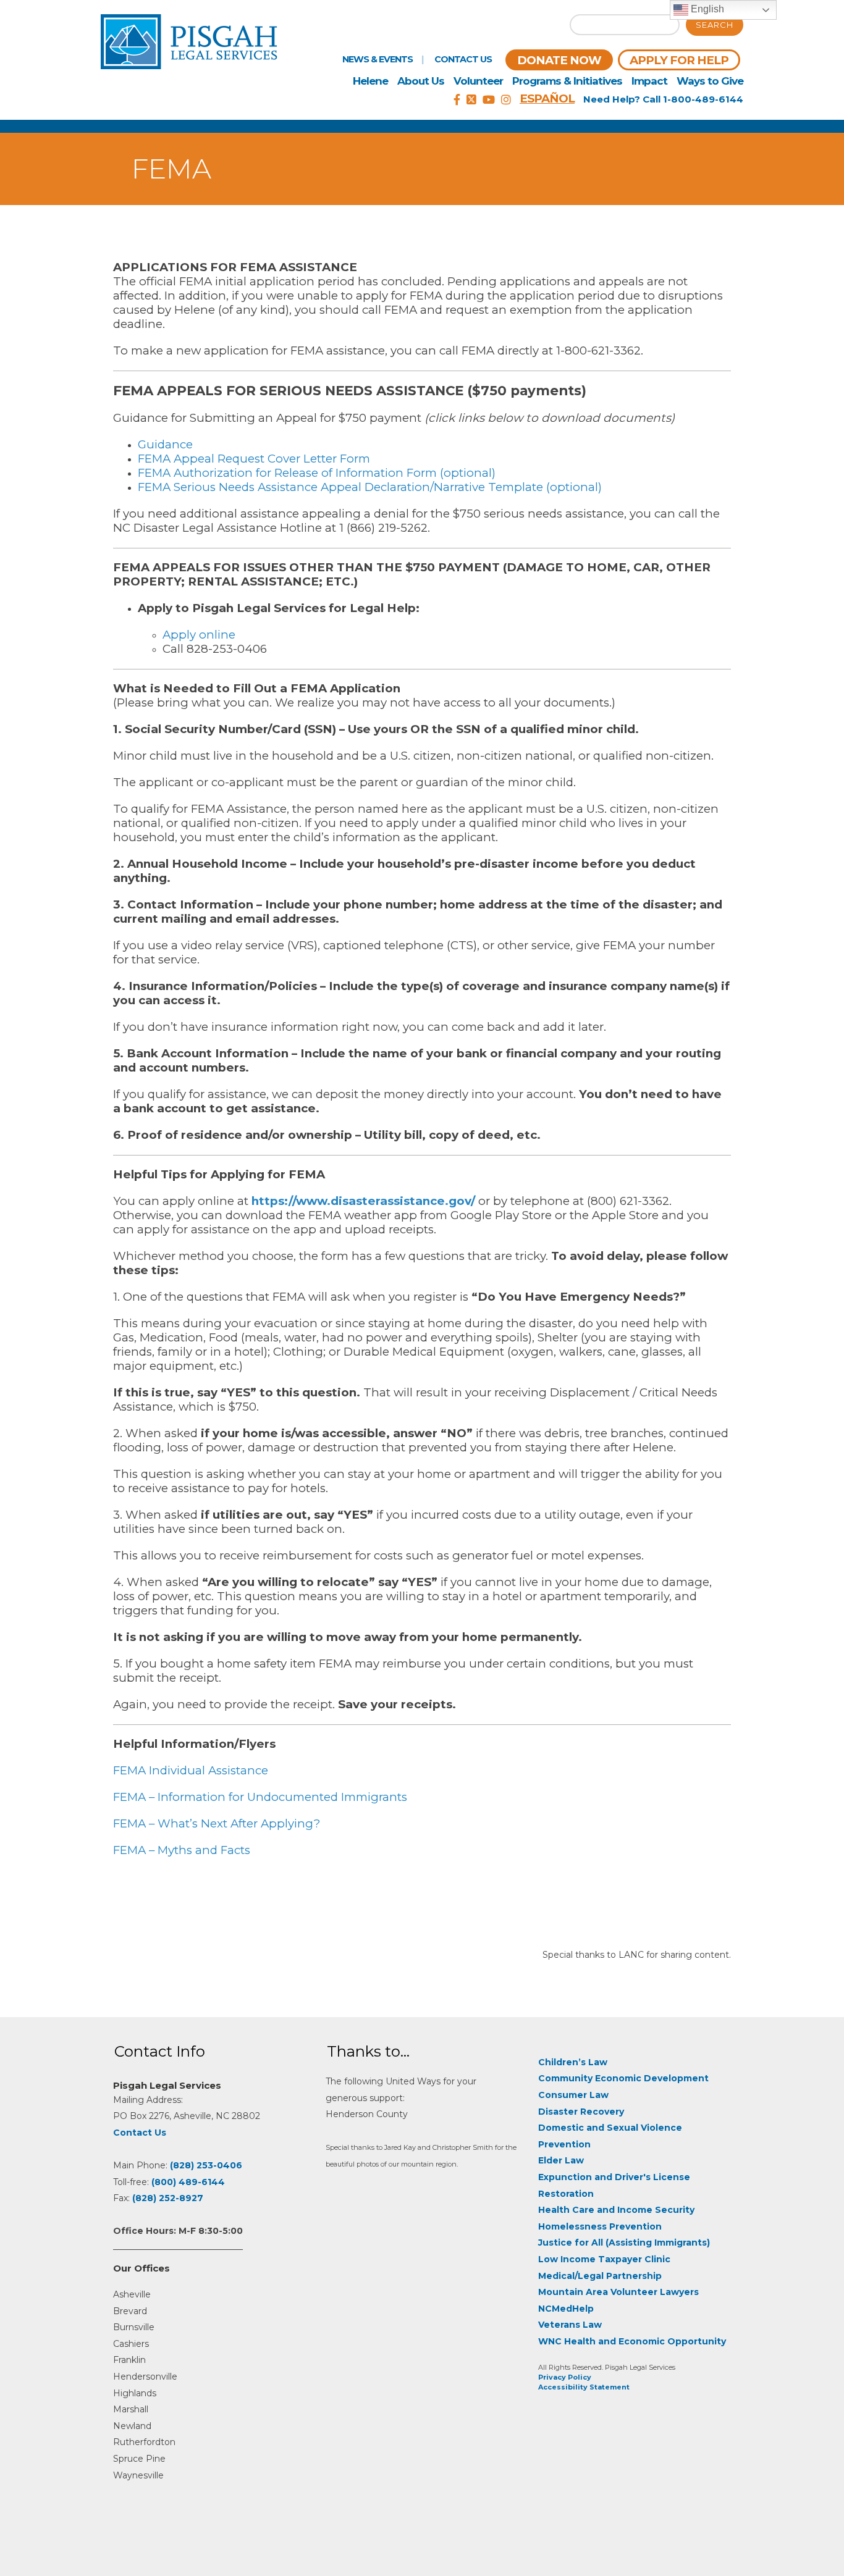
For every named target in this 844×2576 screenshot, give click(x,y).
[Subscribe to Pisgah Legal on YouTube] (489, 100)
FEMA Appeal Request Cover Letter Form (254, 459)
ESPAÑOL (547, 99)
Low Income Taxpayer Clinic (604, 2259)
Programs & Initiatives (567, 81)
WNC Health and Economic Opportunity (632, 2341)
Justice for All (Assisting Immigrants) (624, 2242)
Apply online (199, 635)
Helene (370, 81)
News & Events (378, 59)
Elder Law (561, 2160)
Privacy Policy (565, 2377)
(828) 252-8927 (168, 2198)
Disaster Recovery (581, 2112)
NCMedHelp (566, 2309)
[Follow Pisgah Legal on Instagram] (506, 100)
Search (715, 25)
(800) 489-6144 (188, 2182)
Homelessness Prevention (600, 2226)
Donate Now (559, 60)
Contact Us (463, 59)
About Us (421, 81)
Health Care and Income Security (616, 2210)
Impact (649, 81)
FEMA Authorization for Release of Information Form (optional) (317, 473)
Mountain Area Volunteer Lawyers (618, 2292)
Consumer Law (573, 2095)
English (706, 9)
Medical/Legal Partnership (600, 2276)
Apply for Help (679, 60)
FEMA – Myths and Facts (182, 1850)
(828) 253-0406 (206, 2165)
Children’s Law (573, 2062)
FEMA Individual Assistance (191, 1770)
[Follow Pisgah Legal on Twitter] (471, 100)
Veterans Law (570, 2325)
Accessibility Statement (584, 2387)
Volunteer (478, 81)
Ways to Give (710, 81)
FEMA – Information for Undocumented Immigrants (260, 1797)
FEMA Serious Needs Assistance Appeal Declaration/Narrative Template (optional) (370, 487)
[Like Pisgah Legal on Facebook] (457, 100)
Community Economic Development (623, 2078)
